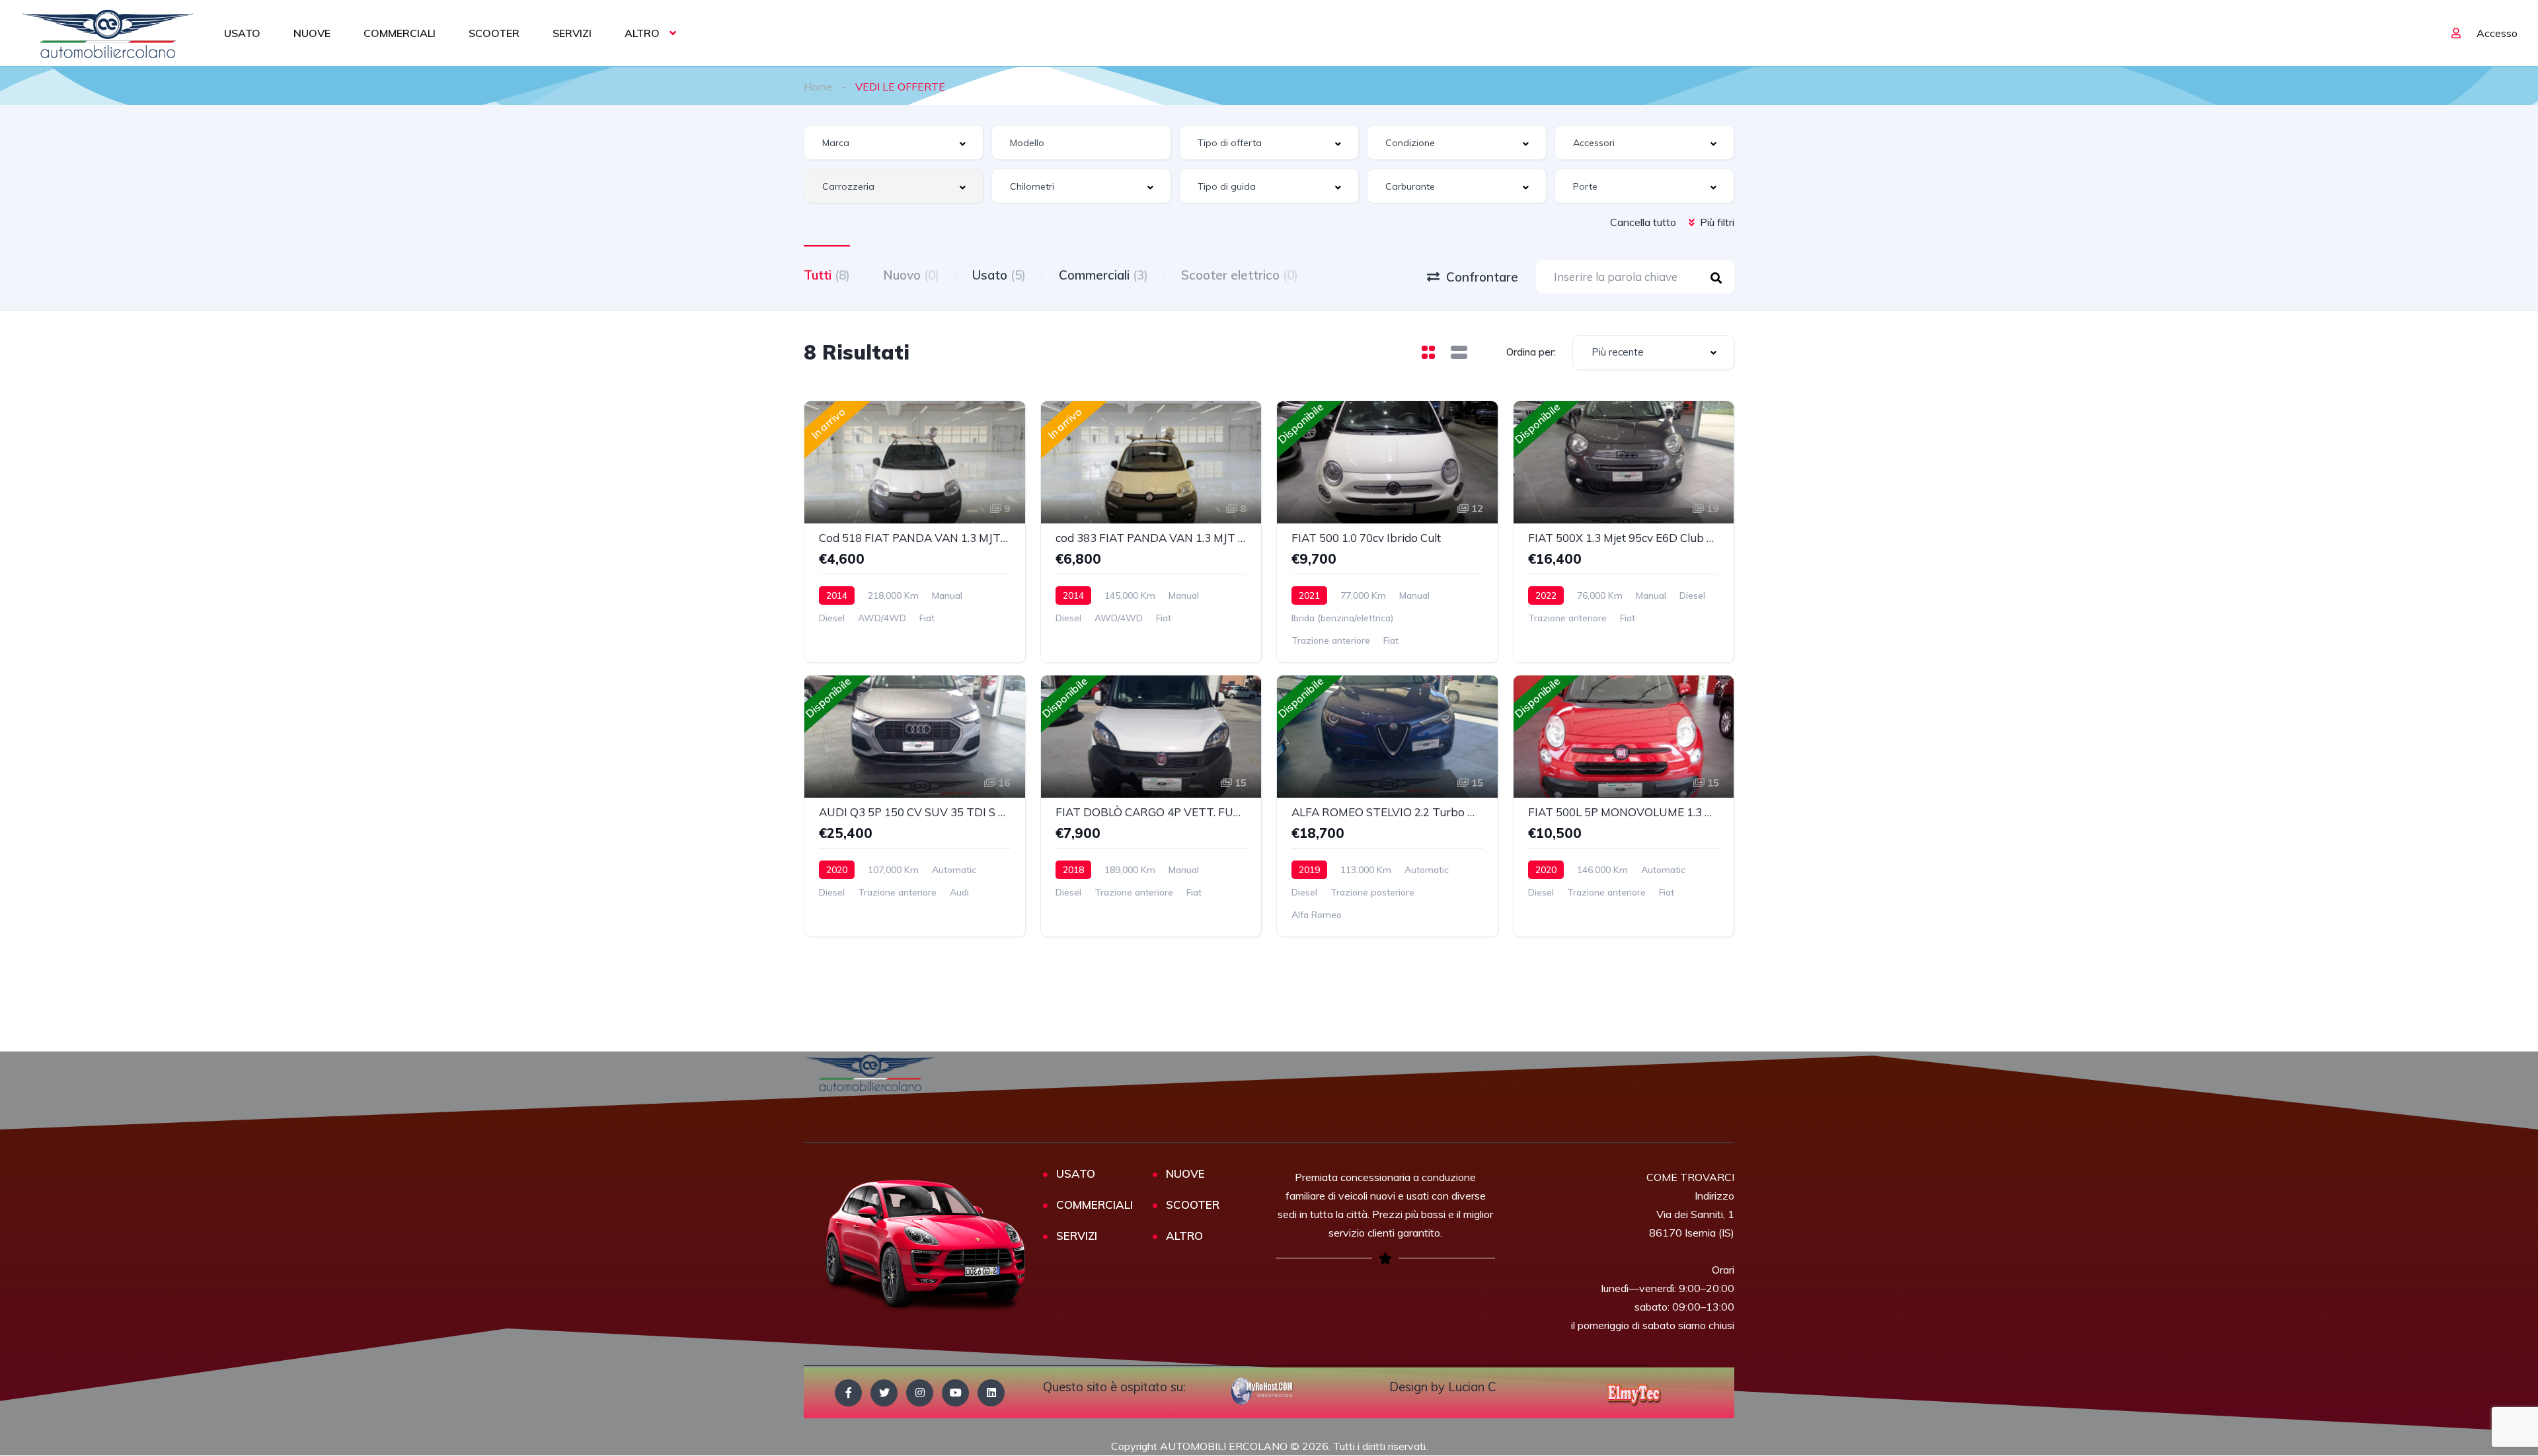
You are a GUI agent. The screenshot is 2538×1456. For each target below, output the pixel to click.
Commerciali (1103, 275)
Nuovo (911, 275)
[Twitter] (884, 1393)
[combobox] (894, 142)
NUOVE (312, 33)
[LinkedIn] (991, 1393)
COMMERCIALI (400, 33)
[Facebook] (848, 1393)
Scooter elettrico (1240, 275)
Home (818, 87)
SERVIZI (572, 33)
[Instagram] (920, 1393)
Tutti (827, 275)
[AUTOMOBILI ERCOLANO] (108, 33)
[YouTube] (955, 1393)
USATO (242, 33)
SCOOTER (494, 33)
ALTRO (642, 33)
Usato (999, 275)
